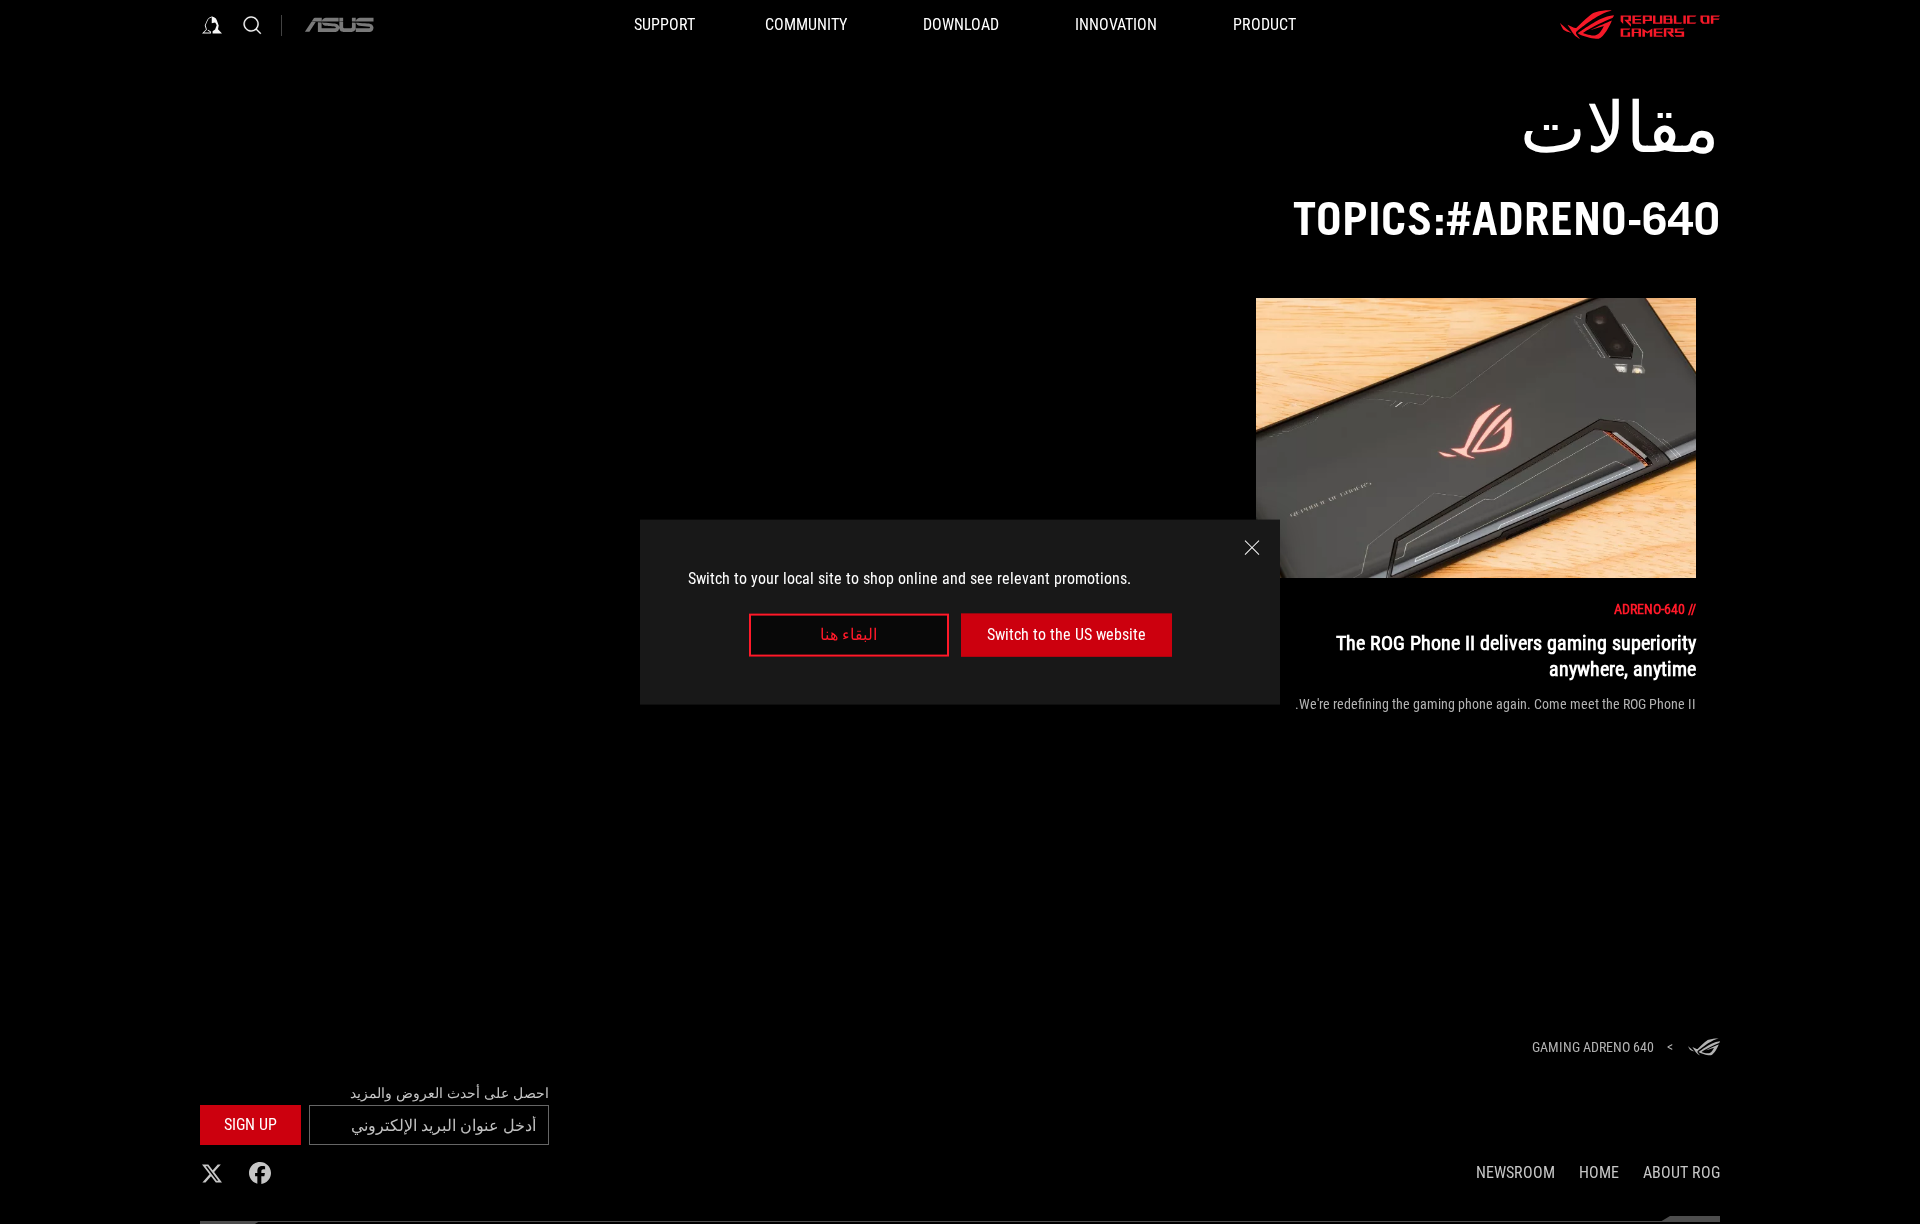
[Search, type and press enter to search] (252, 25)
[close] (1252, 548)
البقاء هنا (848, 634)
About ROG (1681, 1172)
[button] (250, 1125)
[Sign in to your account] (212, 25)
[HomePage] (1704, 1048)
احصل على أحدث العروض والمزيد (449, 1093)
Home (1599, 1172)
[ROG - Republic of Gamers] (1640, 25)
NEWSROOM (1515, 1172)
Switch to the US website (1066, 634)
